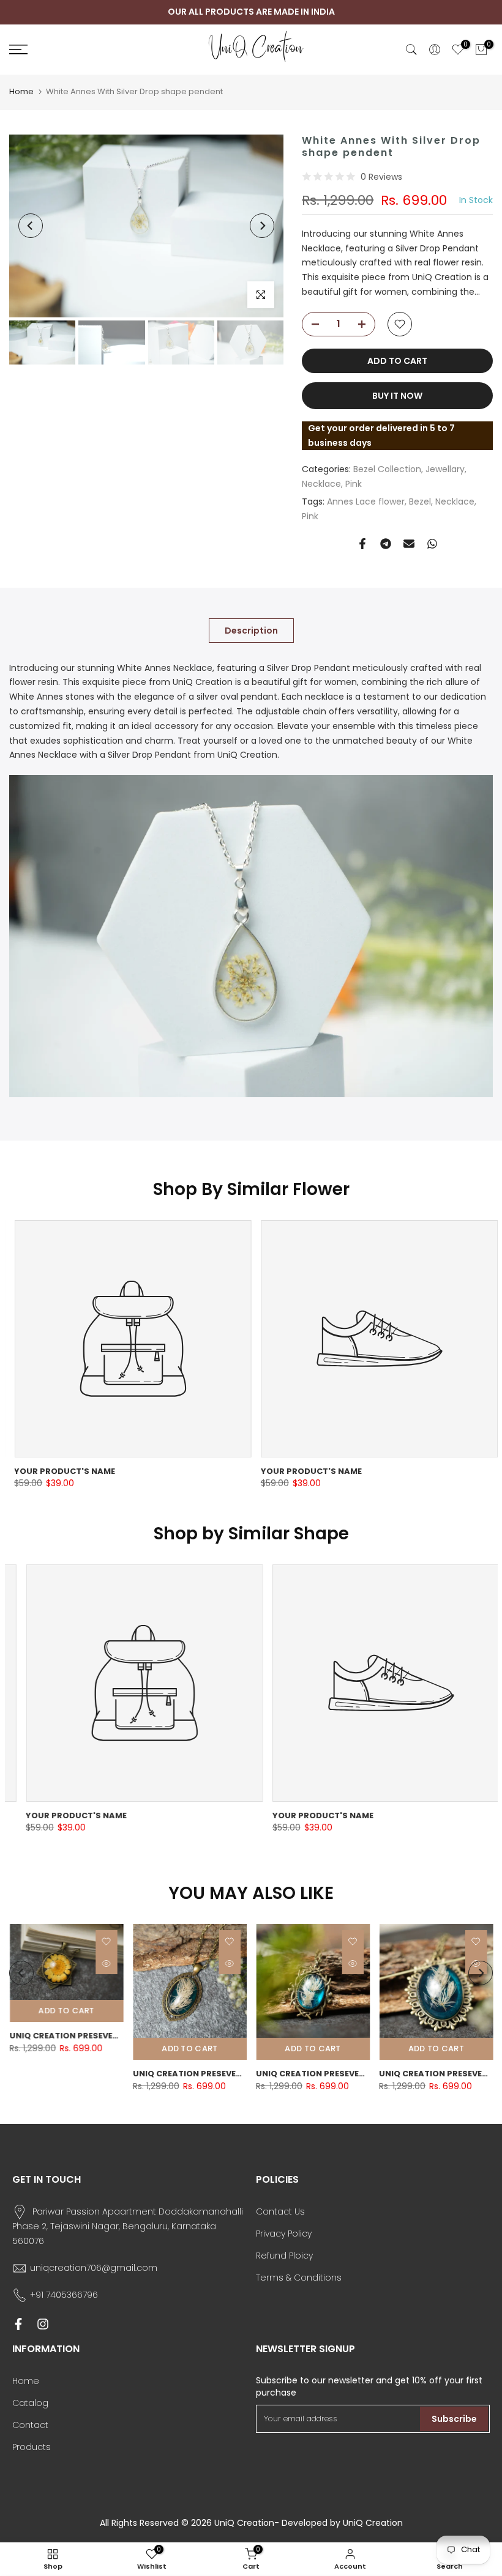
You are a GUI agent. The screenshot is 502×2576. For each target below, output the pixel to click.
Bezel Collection (387, 469)
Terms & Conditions (299, 2278)
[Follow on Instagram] (43, 2324)
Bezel (420, 502)
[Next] (262, 226)
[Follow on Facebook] (18, 2324)
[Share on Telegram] (386, 544)
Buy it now (397, 396)
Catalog (30, 2403)
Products (32, 2447)
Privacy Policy (284, 2234)
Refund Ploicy (284, 2256)
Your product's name (60, 1471)
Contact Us (280, 2211)
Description (251, 630)
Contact (30, 2425)
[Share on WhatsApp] (432, 544)
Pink (354, 484)
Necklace (321, 484)
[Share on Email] (409, 544)
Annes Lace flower (366, 502)
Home (21, 91)
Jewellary (445, 469)
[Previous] (31, 226)
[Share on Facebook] (362, 544)
